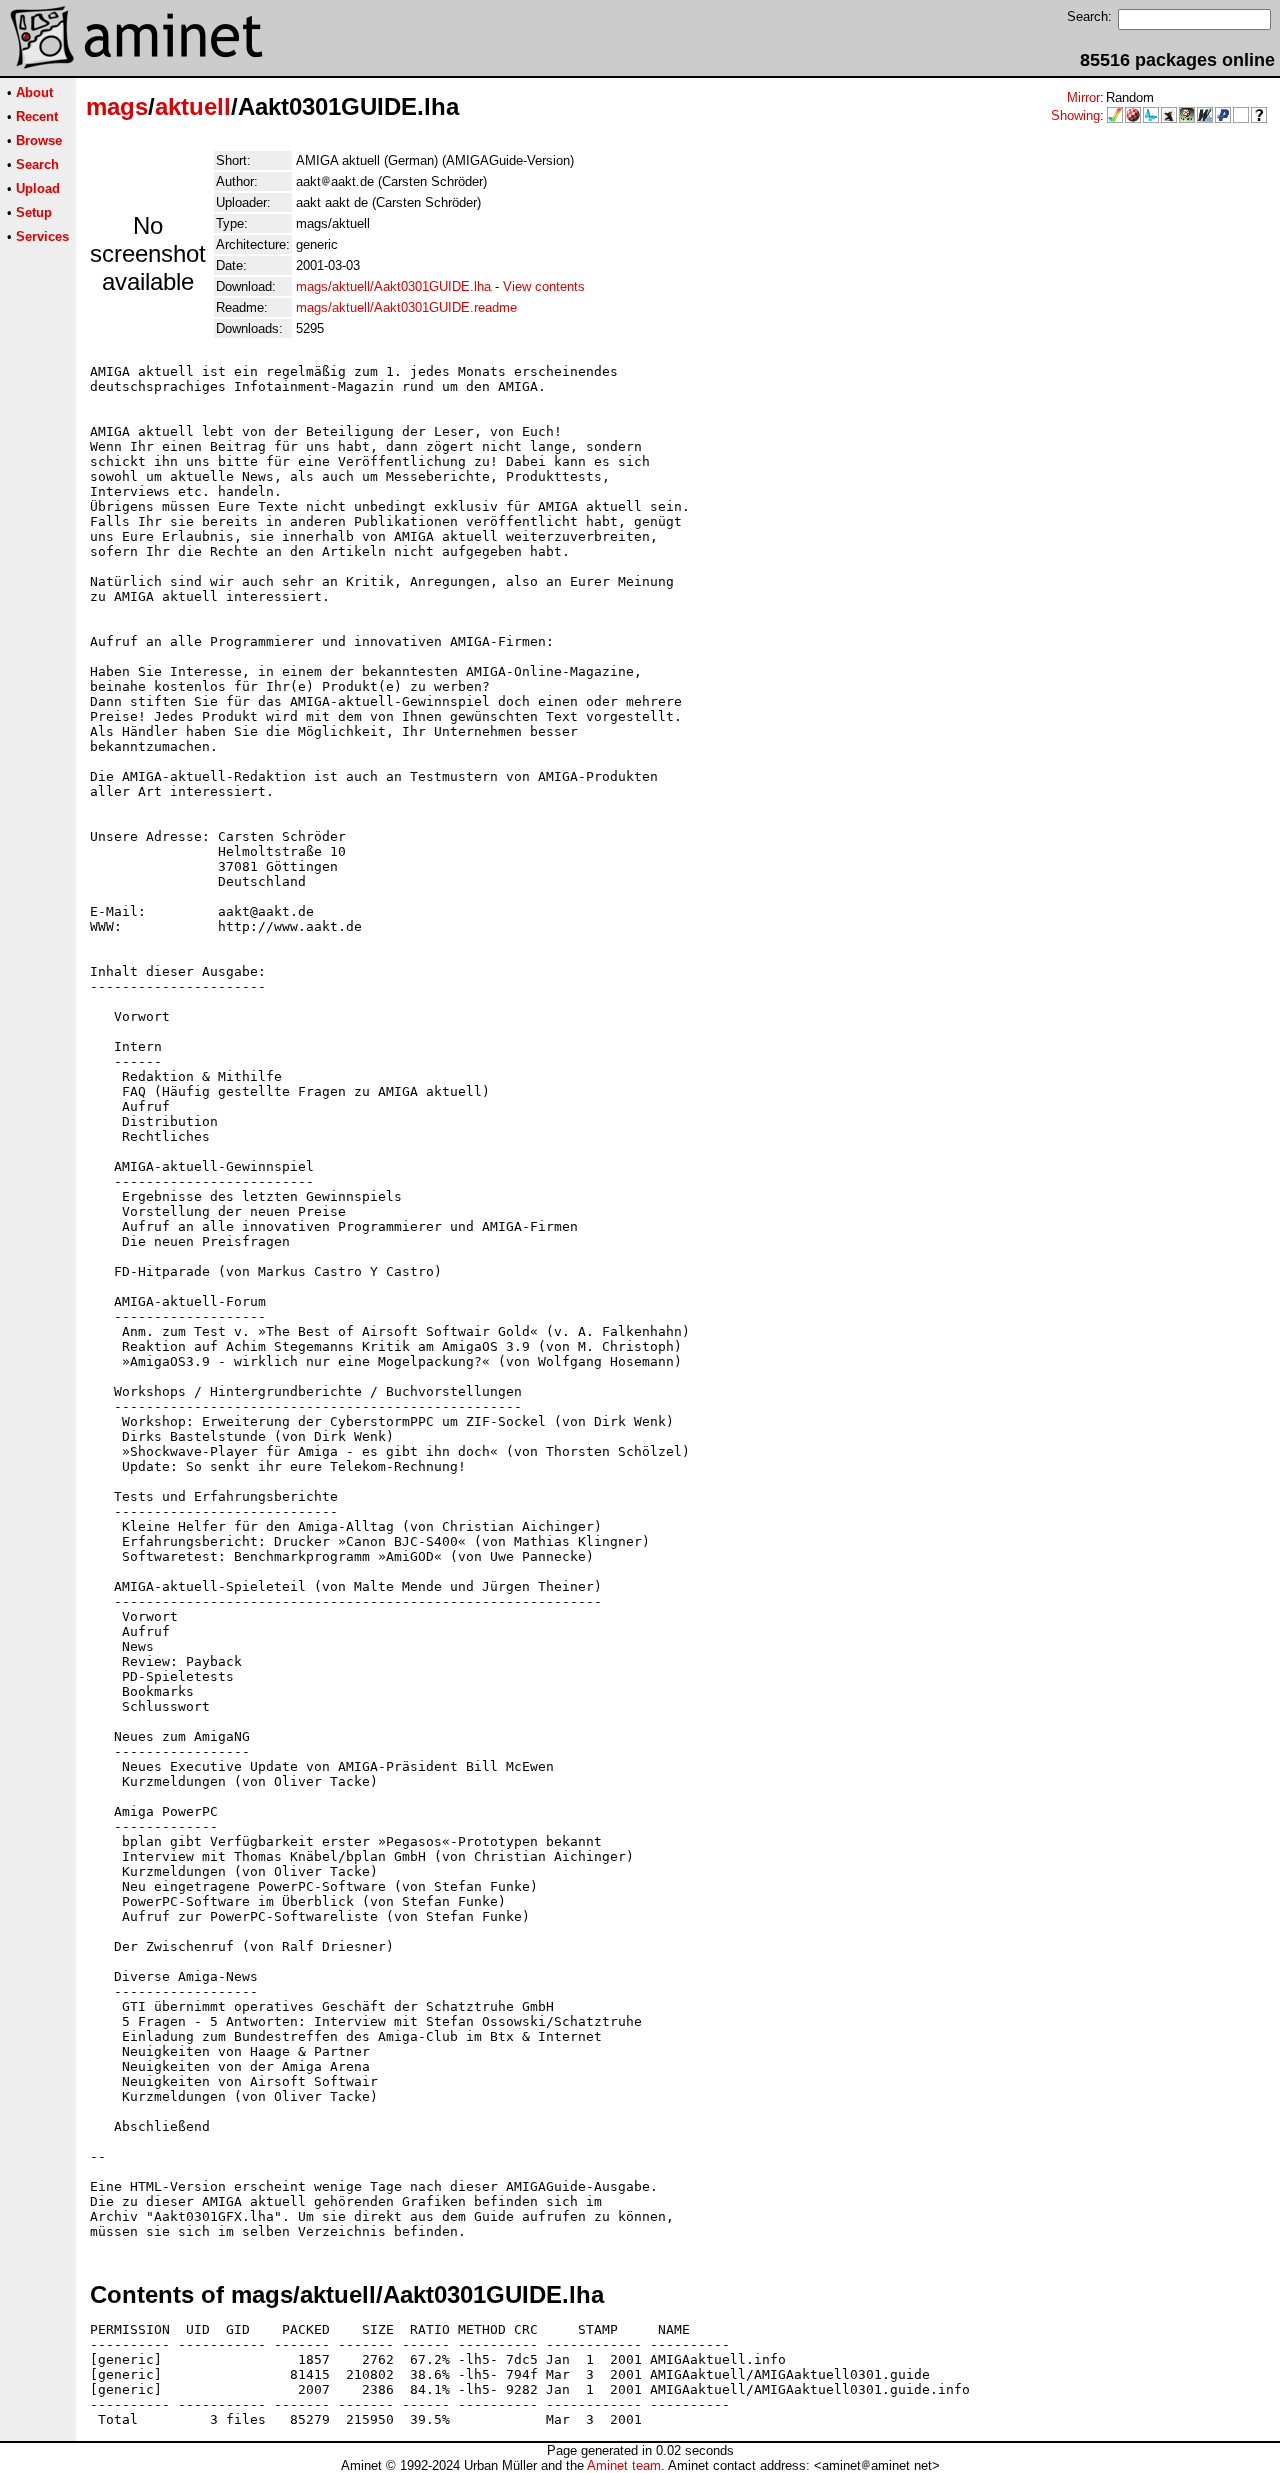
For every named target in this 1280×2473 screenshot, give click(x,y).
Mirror (1083, 97)
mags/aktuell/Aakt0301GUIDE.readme (406, 307)
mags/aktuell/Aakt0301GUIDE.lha (393, 286)
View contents (544, 286)
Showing (1075, 115)
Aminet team (624, 2465)
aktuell (193, 106)
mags (117, 106)
